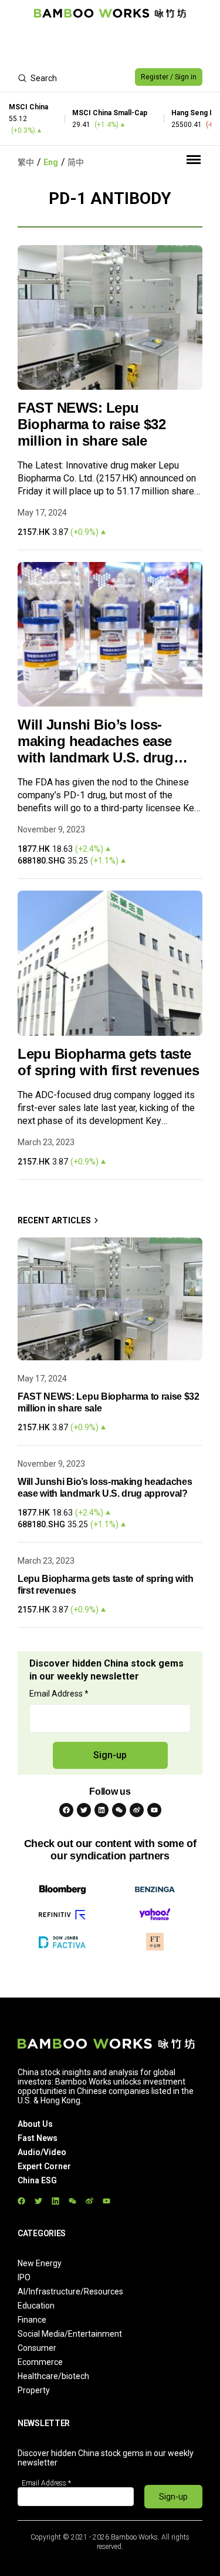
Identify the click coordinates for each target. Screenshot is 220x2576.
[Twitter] (84, 1810)
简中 (76, 162)
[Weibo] (137, 1810)
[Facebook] (66, 1810)
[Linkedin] (101, 1810)
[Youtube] (154, 1810)
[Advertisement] (110, 45)
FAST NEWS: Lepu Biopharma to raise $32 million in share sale (92, 424)
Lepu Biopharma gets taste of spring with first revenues (108, 1062)
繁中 (26, 162)
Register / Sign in (169, 77)
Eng (51, 162)
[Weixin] (119, 1810)
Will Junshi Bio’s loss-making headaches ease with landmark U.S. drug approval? (96, 741)
